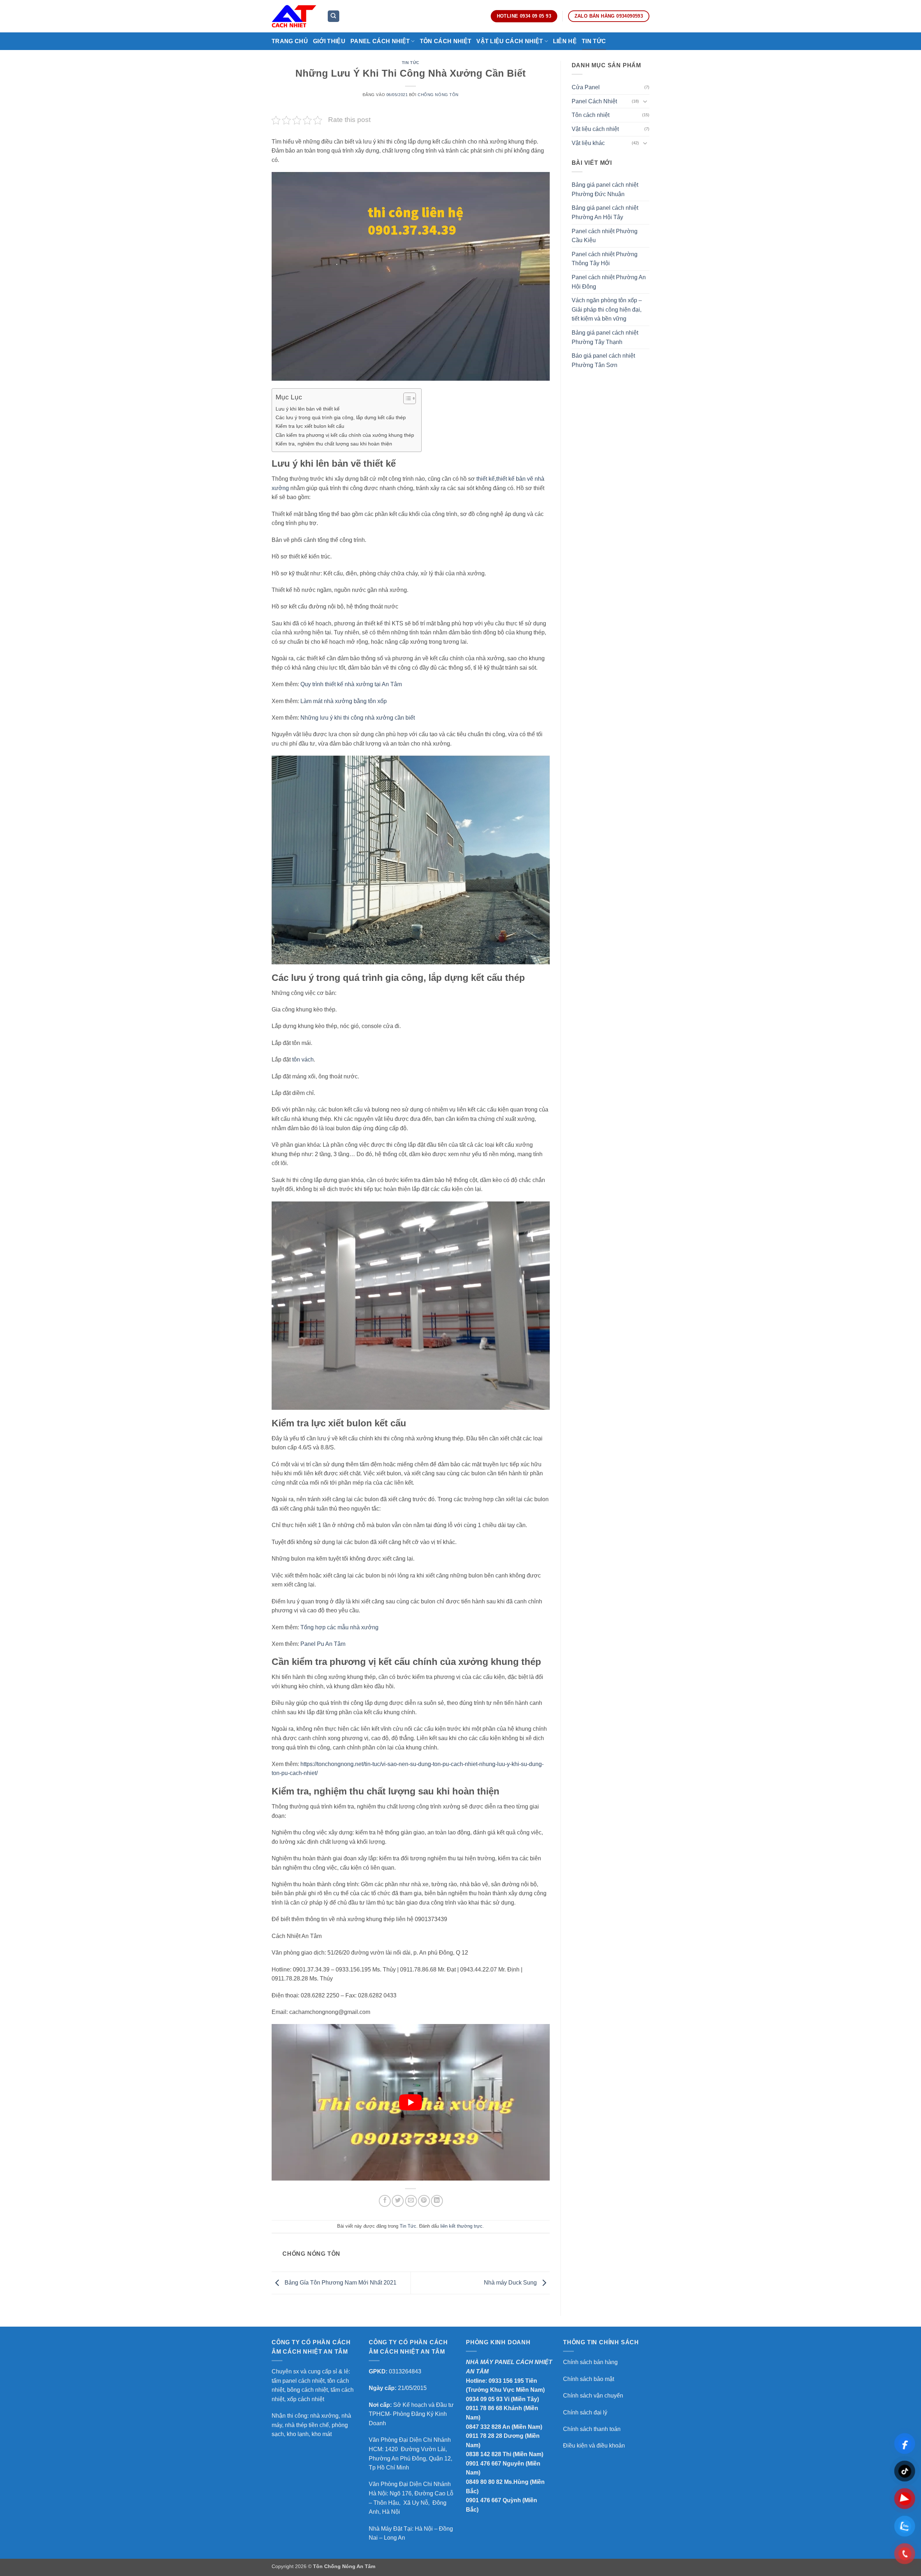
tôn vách (302, 1060)
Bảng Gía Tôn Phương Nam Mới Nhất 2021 (340, 2283)
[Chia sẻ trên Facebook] (385, 2201)
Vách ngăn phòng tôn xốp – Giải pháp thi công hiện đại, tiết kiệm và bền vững (607, 309)
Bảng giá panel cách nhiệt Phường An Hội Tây (605, 212)
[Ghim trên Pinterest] (424, 2201)
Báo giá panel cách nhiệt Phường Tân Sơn (603, 360)
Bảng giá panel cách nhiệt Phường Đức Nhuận (605, 189)
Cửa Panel (586, 87)
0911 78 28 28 (484, 2436)
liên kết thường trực (461, 2226)
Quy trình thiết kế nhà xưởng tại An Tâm (351, 684)
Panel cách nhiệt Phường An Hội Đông (609, 282)
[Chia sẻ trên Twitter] (398, 2201)
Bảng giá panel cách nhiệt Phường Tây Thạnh (605, 337)
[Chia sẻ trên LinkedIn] (437, 2201)
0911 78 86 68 (484, 2408)
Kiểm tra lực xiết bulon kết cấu (310, 426)
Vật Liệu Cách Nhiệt (510, 41)
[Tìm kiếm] (334, 16)
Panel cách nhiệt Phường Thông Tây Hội (605, 259)
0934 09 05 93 (484, 2399)
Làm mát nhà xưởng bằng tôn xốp (344, 701)
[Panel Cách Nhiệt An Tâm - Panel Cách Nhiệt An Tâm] (294, 16)
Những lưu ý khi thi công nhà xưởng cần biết (358, 718)
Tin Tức (594, 41)
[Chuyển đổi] (645, 101)
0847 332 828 (484, 2427)
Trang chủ (290, 41)
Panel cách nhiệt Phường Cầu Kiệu (605, 236)
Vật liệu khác (588, 143)
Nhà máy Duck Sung (511, 2283)
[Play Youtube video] (411, 2102)
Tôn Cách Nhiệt (446, 41)
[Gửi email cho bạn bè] (411, 2201)
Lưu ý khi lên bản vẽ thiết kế (308, 409)
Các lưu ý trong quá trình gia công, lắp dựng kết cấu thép (341, 417)
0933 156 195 (506, 2381)
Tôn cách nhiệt (591, 115)
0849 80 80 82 (484, 2482)
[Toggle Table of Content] (406, 398)
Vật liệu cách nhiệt (595, 129)
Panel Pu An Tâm (323, 1644)
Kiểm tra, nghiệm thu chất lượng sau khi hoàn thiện (334, 444)
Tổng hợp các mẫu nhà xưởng (339, 1627)
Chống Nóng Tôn (438, 95)
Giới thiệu (329, 41)
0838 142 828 (484, 2454)
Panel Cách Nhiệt (380, 41)
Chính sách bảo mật (589, 2379)
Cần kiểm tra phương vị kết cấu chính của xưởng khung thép (345, 435)
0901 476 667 (484, 2464)
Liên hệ (565, 41)
